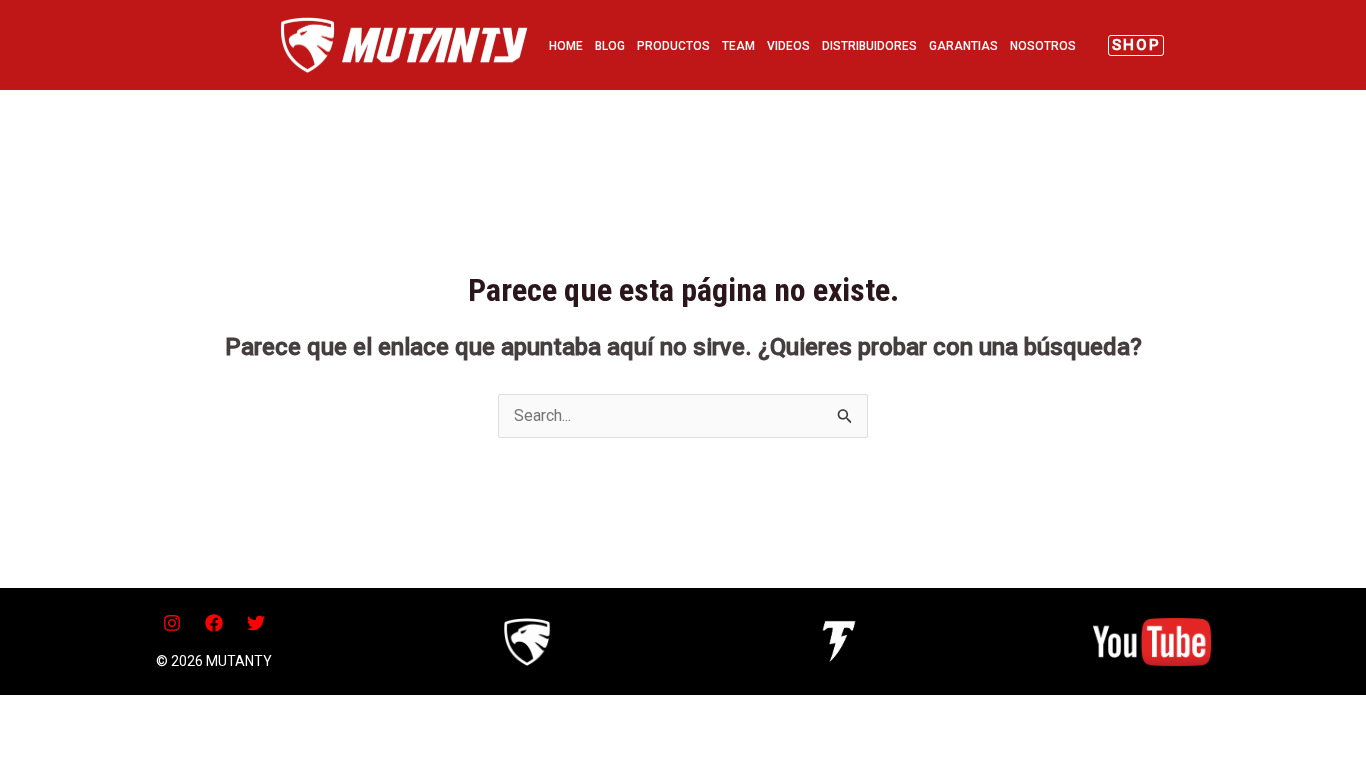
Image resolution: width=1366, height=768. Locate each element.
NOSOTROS (1043, 46)
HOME (566, 46)
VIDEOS (788, 46)
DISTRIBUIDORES (869, 46)
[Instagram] (172, 623)
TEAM (738, 46)
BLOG (610, 46)
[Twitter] (256, 623)
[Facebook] (214, 623)
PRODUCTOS (673, 46)
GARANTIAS (963, 46)
